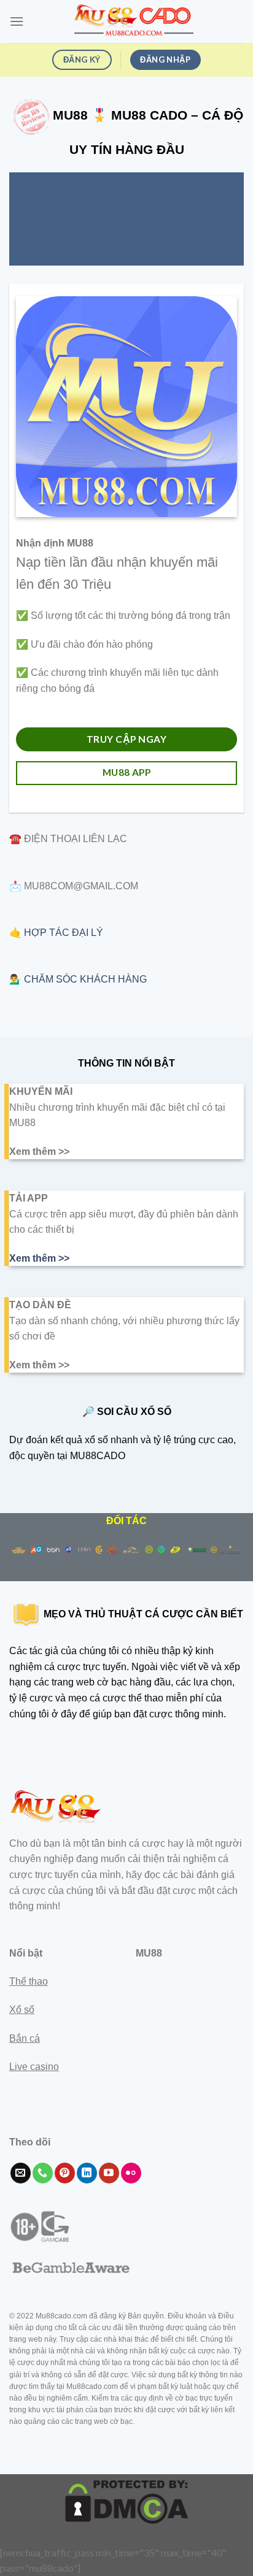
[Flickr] (131, 2173)
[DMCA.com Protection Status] (127, 2501)
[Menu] (17, 21)
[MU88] (134, 21)
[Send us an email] (21, 2173)
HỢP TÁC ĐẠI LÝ (64, 933)
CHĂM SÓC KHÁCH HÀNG (85, 979)
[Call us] (43, 2173)
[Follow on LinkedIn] (87, 2173)
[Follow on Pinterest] (65, 2173)
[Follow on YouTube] (109, 2173)
